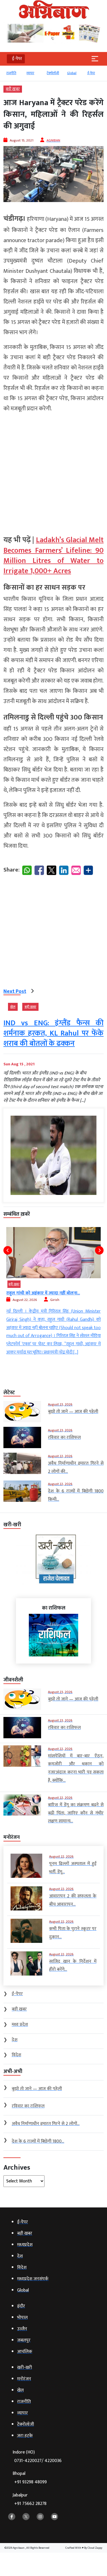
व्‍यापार (30, 73)
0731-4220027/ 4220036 (38, 2461)
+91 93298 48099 (31, 2482)
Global (72, 73)
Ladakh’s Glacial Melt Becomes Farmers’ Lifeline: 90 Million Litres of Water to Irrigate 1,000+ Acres (53, 556)
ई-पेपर (91, 73)
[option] (14, 76)
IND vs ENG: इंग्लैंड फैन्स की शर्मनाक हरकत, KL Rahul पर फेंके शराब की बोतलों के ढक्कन (53, 1034)
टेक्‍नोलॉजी (53, 73)
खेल (13, 1007)
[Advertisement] (53, 472)
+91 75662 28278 (30, 2504)
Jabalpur (30, 2499)
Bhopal (30, 2478)
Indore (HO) (37, 2457)
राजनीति (11, 73)
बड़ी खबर (13, 89)
